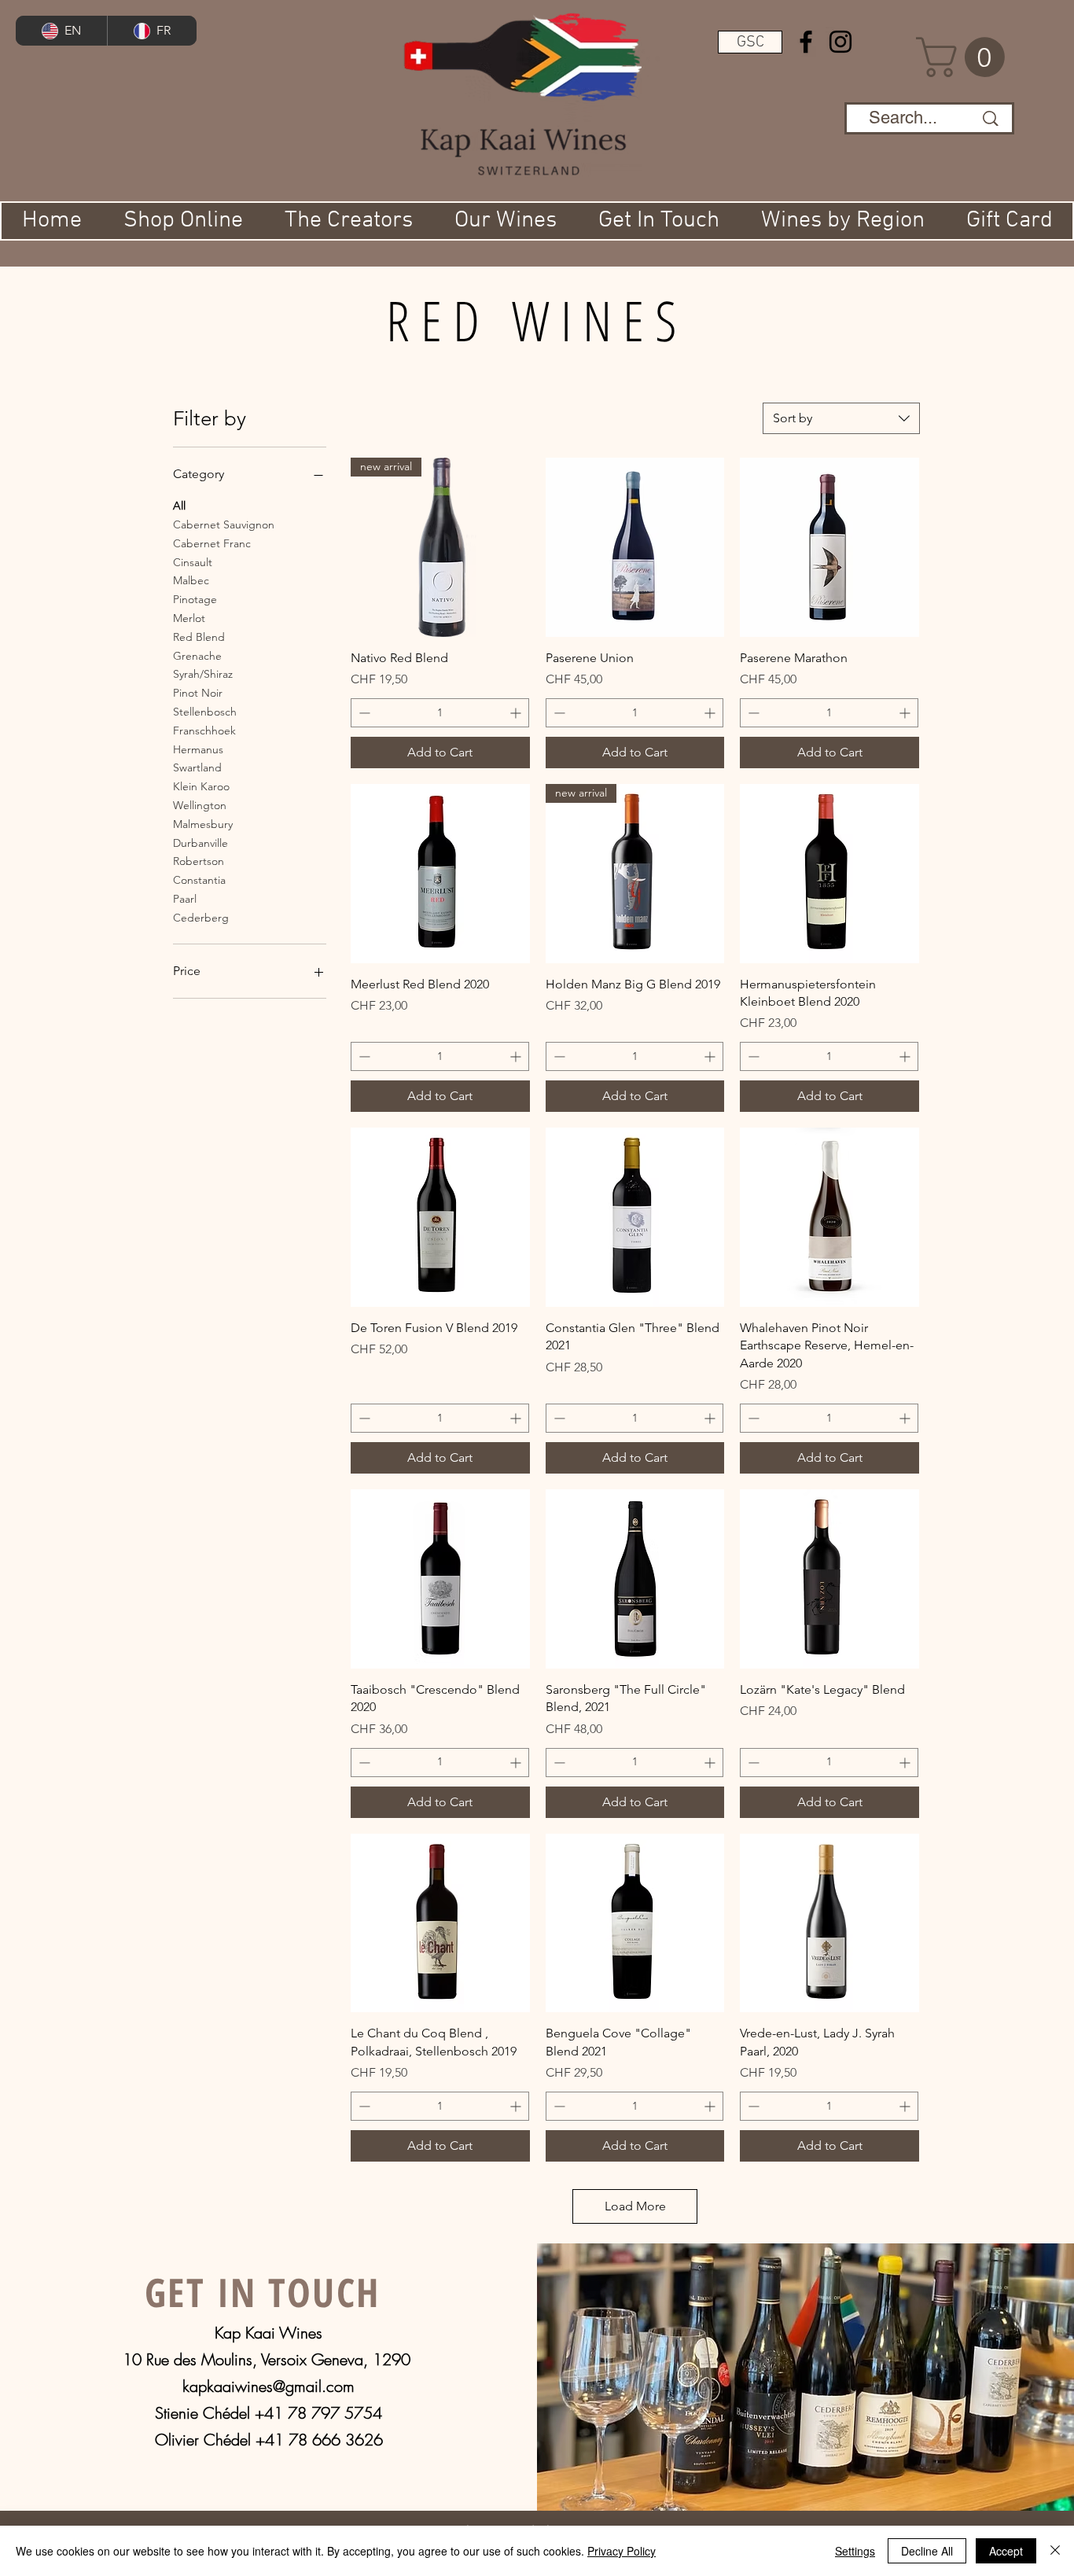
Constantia (199, 880)
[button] (750, 42)
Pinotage (195, 599)
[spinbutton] (440, 713)
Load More (635, 2206)
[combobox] (841, 418)
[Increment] (517, 713)
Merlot (189, 618)
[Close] (1055, 2551)
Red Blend (199, 637)
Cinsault (193, 562)
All (179, 506)
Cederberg (201, 918)
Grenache (197, 656)
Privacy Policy (622, 2551)
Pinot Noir (198, 693)
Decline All (927, 2551)
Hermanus (198, 749)
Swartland (197, 767)
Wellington (200, 805)
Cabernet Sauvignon (224, 524)
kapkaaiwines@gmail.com (268, 2386)
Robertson (199, 861)
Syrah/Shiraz (203, 674)
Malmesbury (203, 824)
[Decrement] (363, 713)
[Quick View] (635, 547)
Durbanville (200, 843)
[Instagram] (840, 42)
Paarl (185, 899)
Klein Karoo (201, 786)
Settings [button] (855, 2551)
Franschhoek (204, 730)
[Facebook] (806, 42)
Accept (1006, 2551)
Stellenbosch (205, 712)
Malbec (191, 580)
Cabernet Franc (212, 543)
